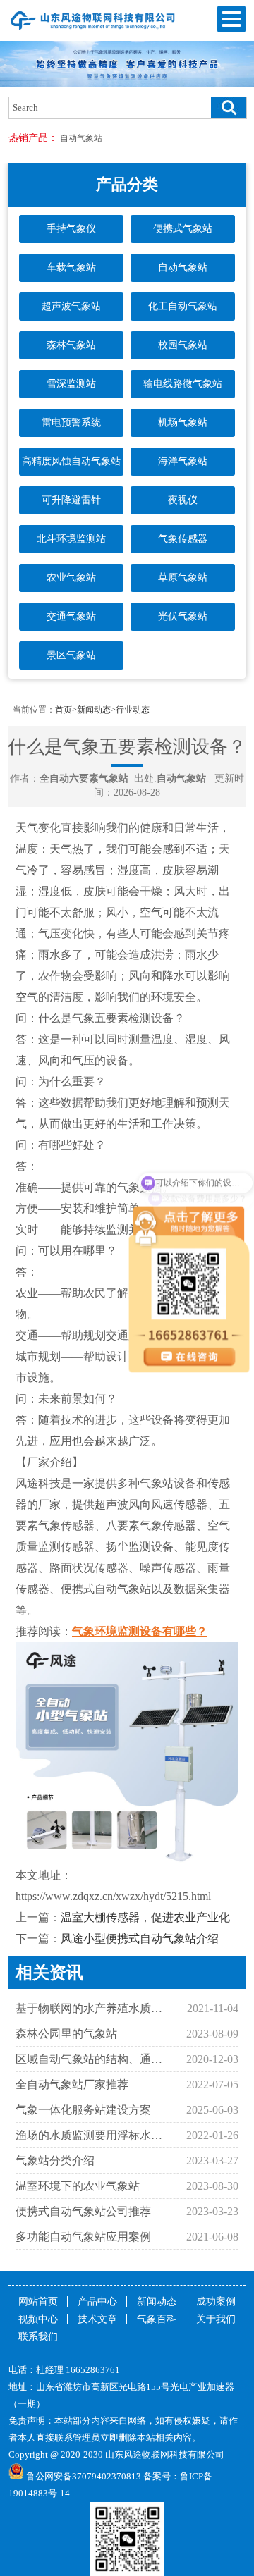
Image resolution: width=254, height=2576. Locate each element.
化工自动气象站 (183, 306)
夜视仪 (183, 500)
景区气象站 (71, 655)
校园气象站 (183, 345)
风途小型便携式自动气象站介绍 (140, 1939)
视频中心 (38, 2319)
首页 (64, 710)
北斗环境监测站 (71, 539)
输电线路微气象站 (183, 384)
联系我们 (38, 2337)
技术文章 (97, 2319)
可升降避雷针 (71, 500)
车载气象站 (71, 267)
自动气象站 (81, 138)
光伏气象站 (183, 616)
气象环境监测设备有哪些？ (140, 1631)
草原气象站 (183, 578)
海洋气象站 (183, 461)
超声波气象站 (71, 306)
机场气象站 (183, 423)
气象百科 (157, 2319)
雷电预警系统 (71, 423)
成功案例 (216, 2301)
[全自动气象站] (93, 30)
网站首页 (38, 2301)
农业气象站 (71, 578)
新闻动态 (94, 710)
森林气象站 (71, 345)
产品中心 (97, 2301)
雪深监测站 (71, 384)
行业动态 (133, 710)
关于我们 (216, 2319)
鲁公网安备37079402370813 (84, 2476)
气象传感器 (183, 539)
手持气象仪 (71, 229)
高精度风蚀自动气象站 (71, 461)
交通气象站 (71, 616)
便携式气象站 (183, 229)
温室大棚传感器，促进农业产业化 (145, 1917)
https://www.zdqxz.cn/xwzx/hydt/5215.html (113, 1896)
